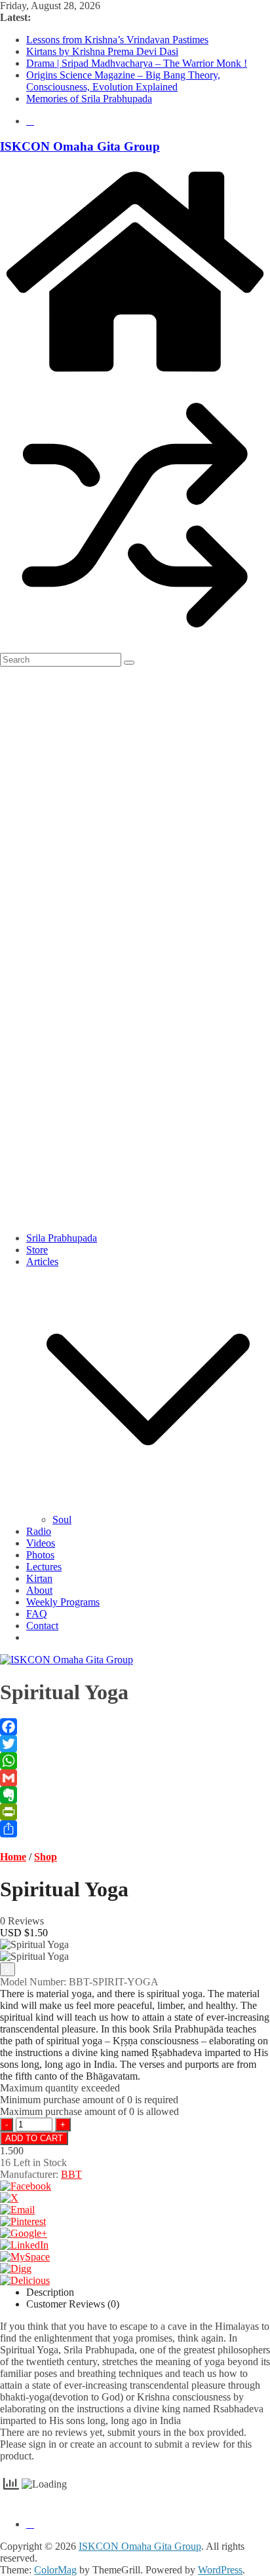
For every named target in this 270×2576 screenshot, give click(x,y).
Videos (41, 1543)
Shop (46, 1857)
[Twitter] (135, 1744)
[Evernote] (135, 1795)
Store (37, 1250)
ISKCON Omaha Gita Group (80, 146)
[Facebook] (135, 1727)
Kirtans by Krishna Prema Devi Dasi (102, 51)
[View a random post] (135, 647)
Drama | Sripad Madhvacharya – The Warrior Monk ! (137, 63)
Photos (40, 1555)
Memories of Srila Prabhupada (89, 99)
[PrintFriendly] (135, 1812)
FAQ (37, 1614)
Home (13, 1857)
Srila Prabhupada (62, 1238)
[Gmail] (135, 1778)
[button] (148, 1508)
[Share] (135, 1829)
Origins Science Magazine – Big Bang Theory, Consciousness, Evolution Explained (123, 81)
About (39, 1590)
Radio (39, 1531)
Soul (62, 1519)
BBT (71, 2174)
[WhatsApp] (135, 1761)
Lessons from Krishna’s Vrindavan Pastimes (117, 40)
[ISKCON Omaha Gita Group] (135, 374)
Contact (42, 1626)
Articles (42, 1261)
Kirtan (39, 1578)
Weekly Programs (63, 1602)
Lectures (44, 1567)
